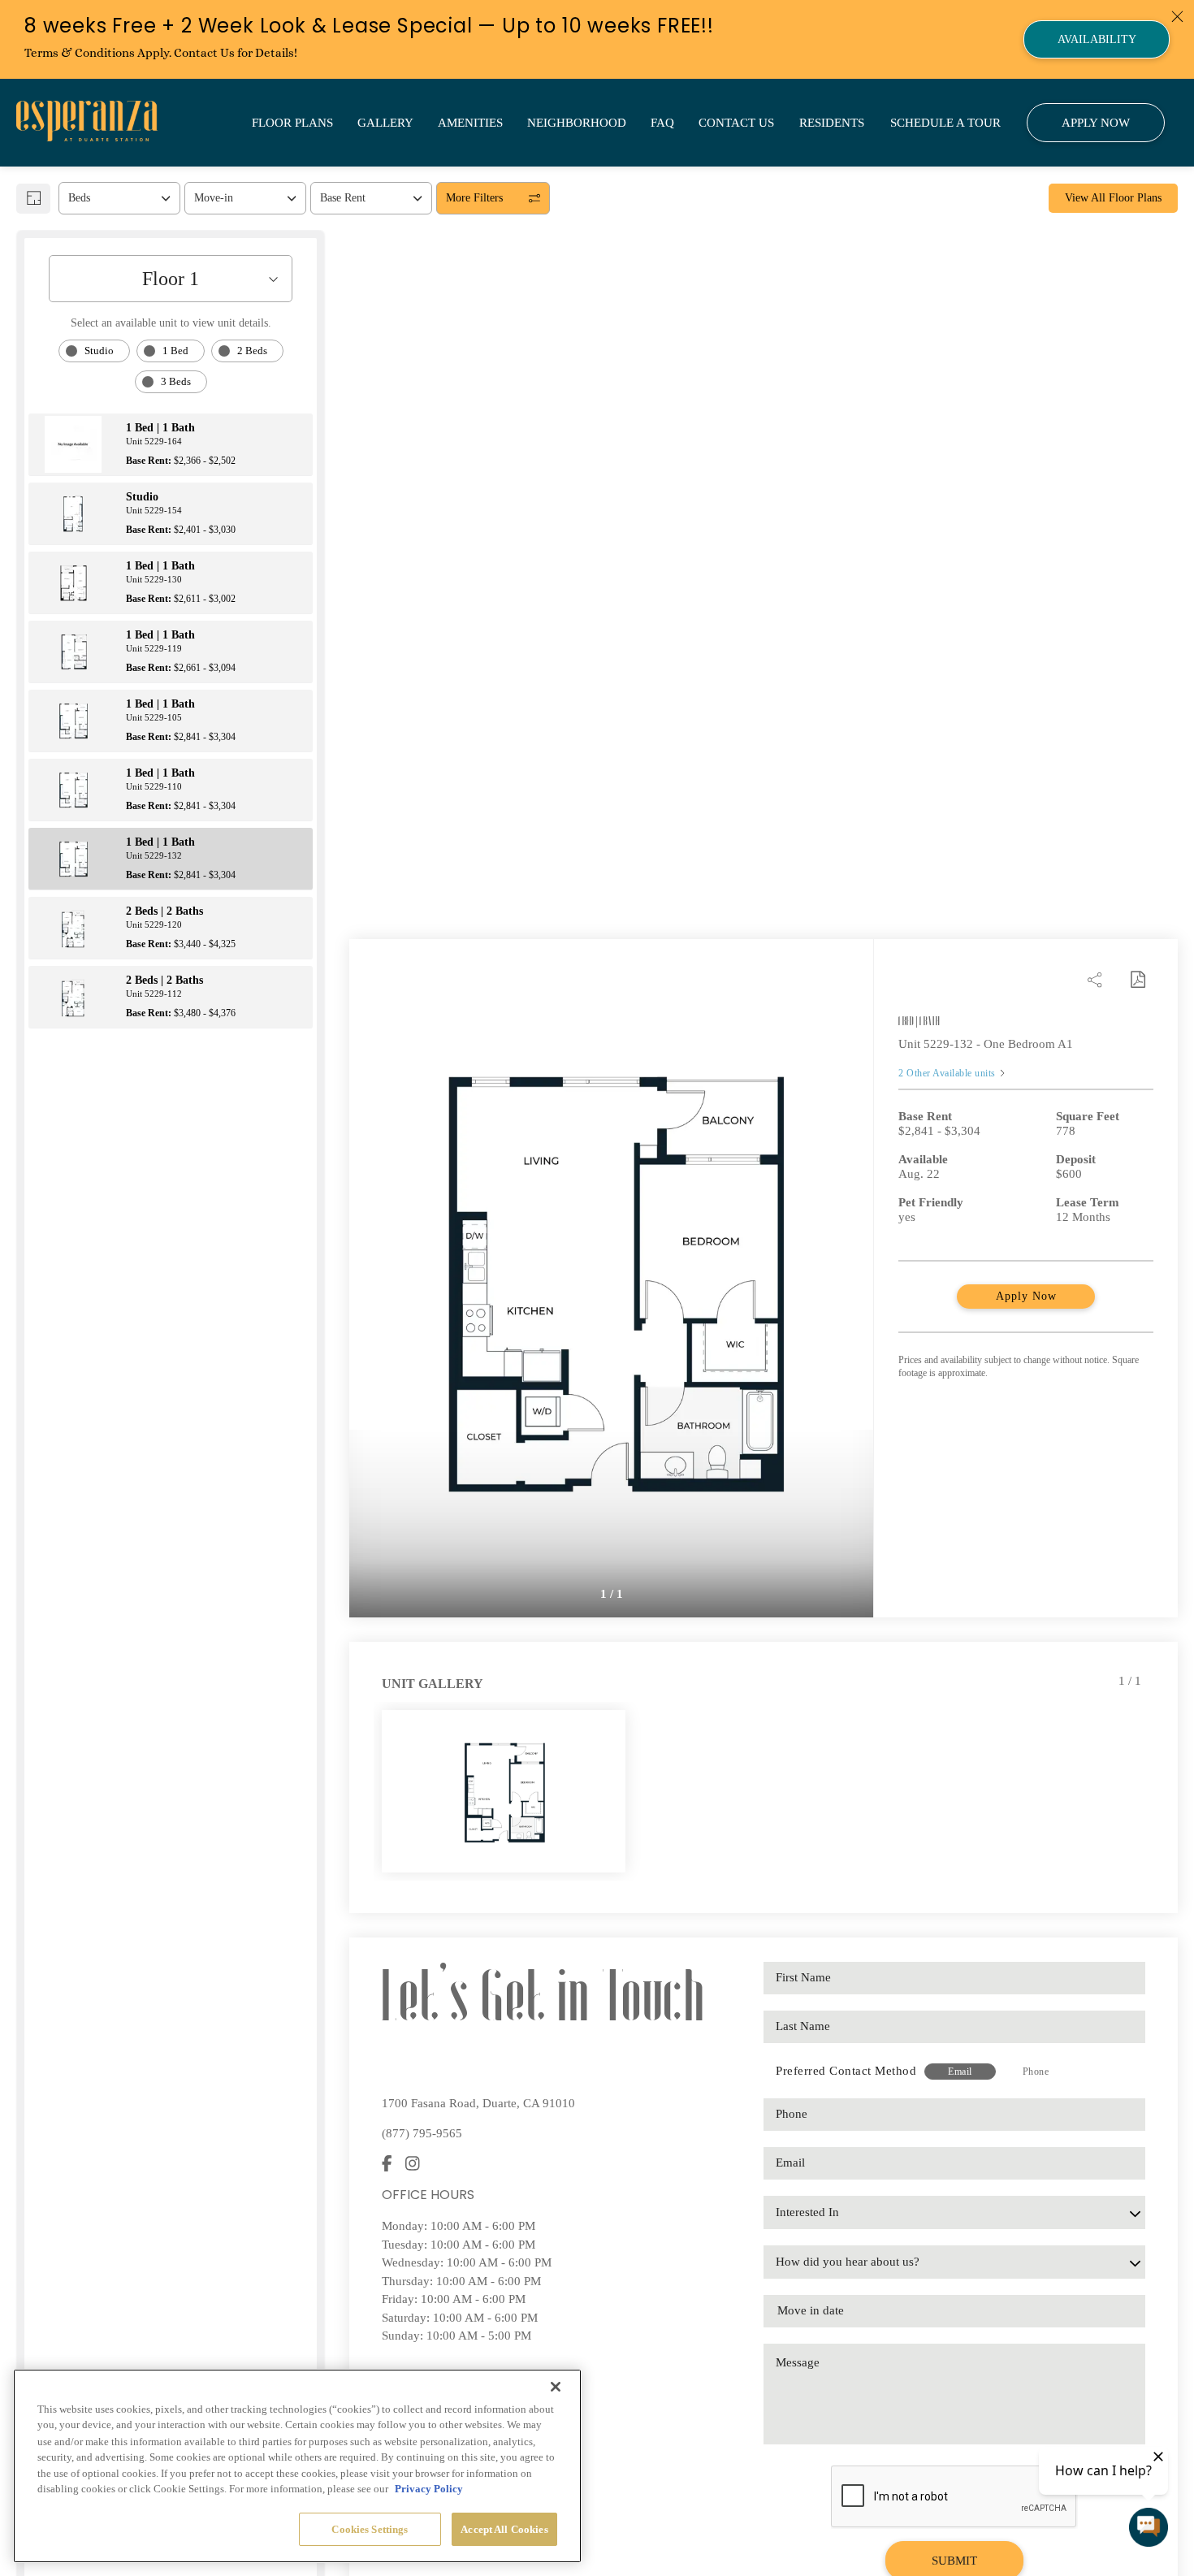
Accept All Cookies (504, 2529)
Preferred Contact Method (846, 2071)
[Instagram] (413, 2165)
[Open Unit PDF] (1137, 980)
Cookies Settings (370, 2529)
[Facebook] (387, 2165)
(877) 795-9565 (422, 2133)
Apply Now (1026, 1296)
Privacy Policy (429, 2489)
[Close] (556, 2387)
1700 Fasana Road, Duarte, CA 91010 (478, 2103)
